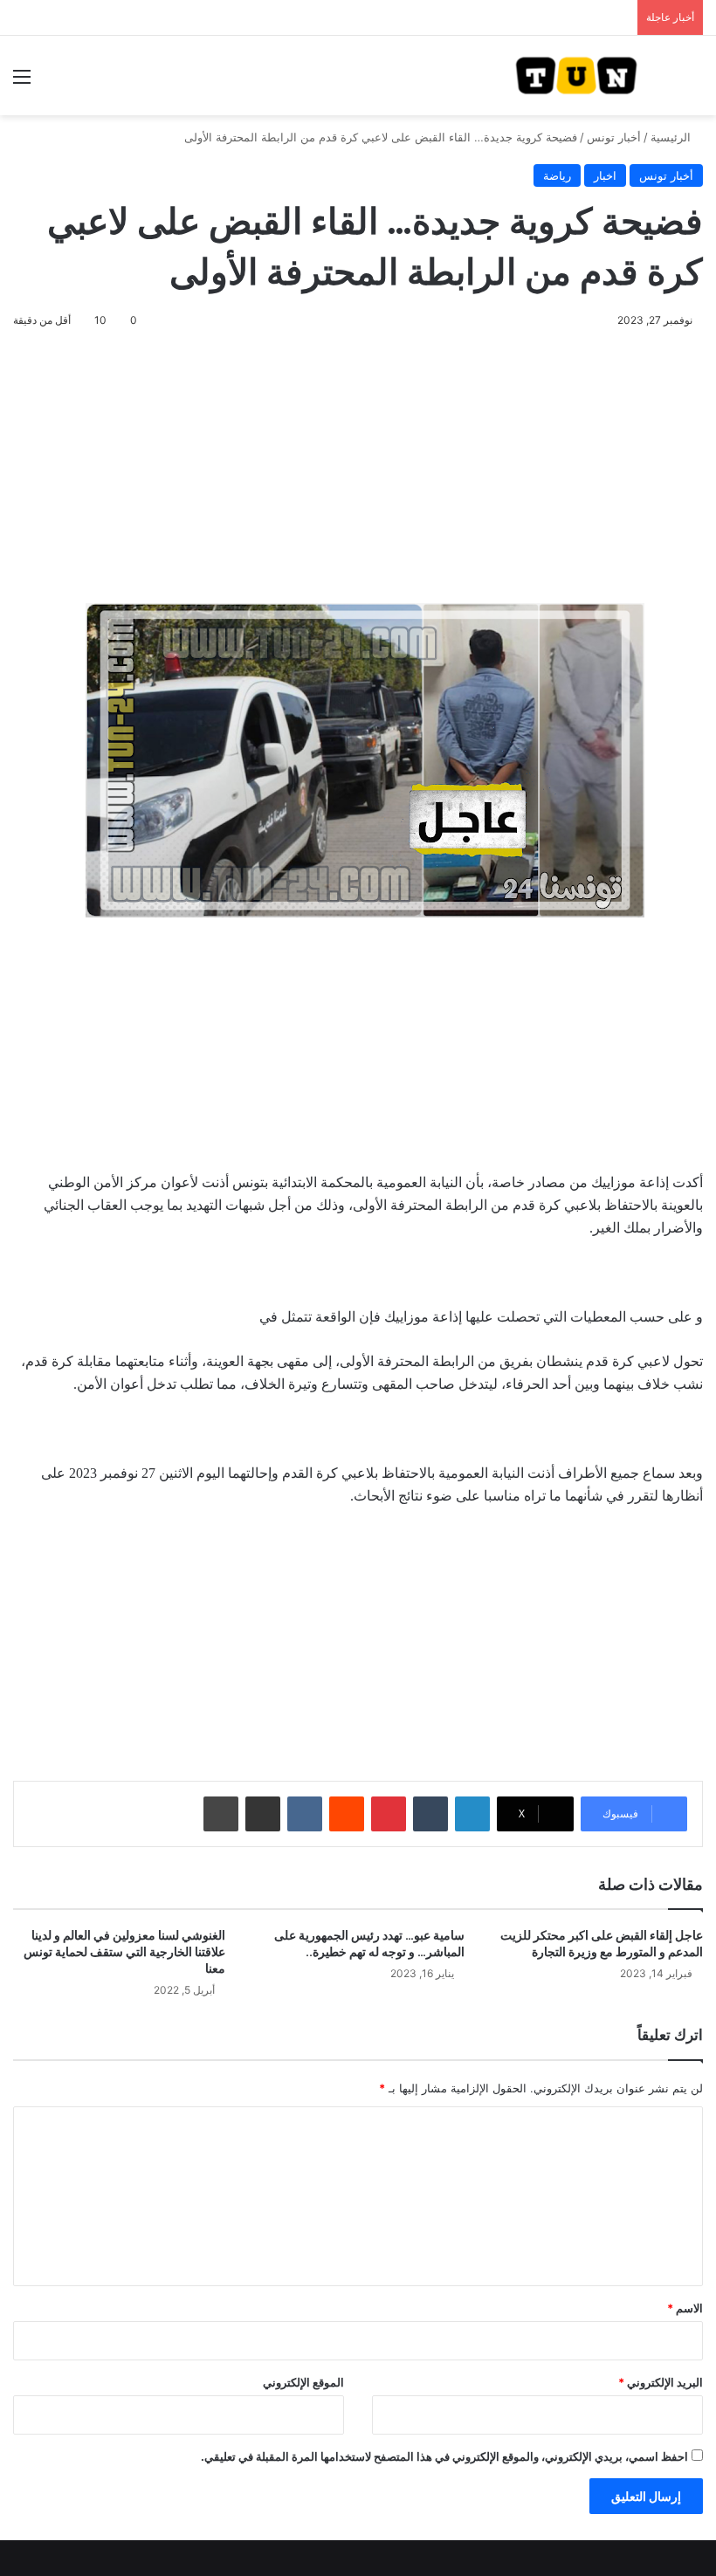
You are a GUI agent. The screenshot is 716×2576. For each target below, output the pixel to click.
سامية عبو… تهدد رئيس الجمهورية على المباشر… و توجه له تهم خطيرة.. (369, 1944)
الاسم (685, 2308)
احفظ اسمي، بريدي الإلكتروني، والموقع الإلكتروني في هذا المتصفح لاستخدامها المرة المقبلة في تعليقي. (444, 2456)
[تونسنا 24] (576, 76)
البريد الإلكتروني (661, 2382)
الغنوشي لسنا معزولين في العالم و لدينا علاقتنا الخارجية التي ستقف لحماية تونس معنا (124, 1952)
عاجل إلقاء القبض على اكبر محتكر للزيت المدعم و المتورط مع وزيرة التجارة (602, 1944)
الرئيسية (672, 137)
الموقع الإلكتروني (303, 2382)
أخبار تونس (614, 137)
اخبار (605, 175)
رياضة (557, 175)
